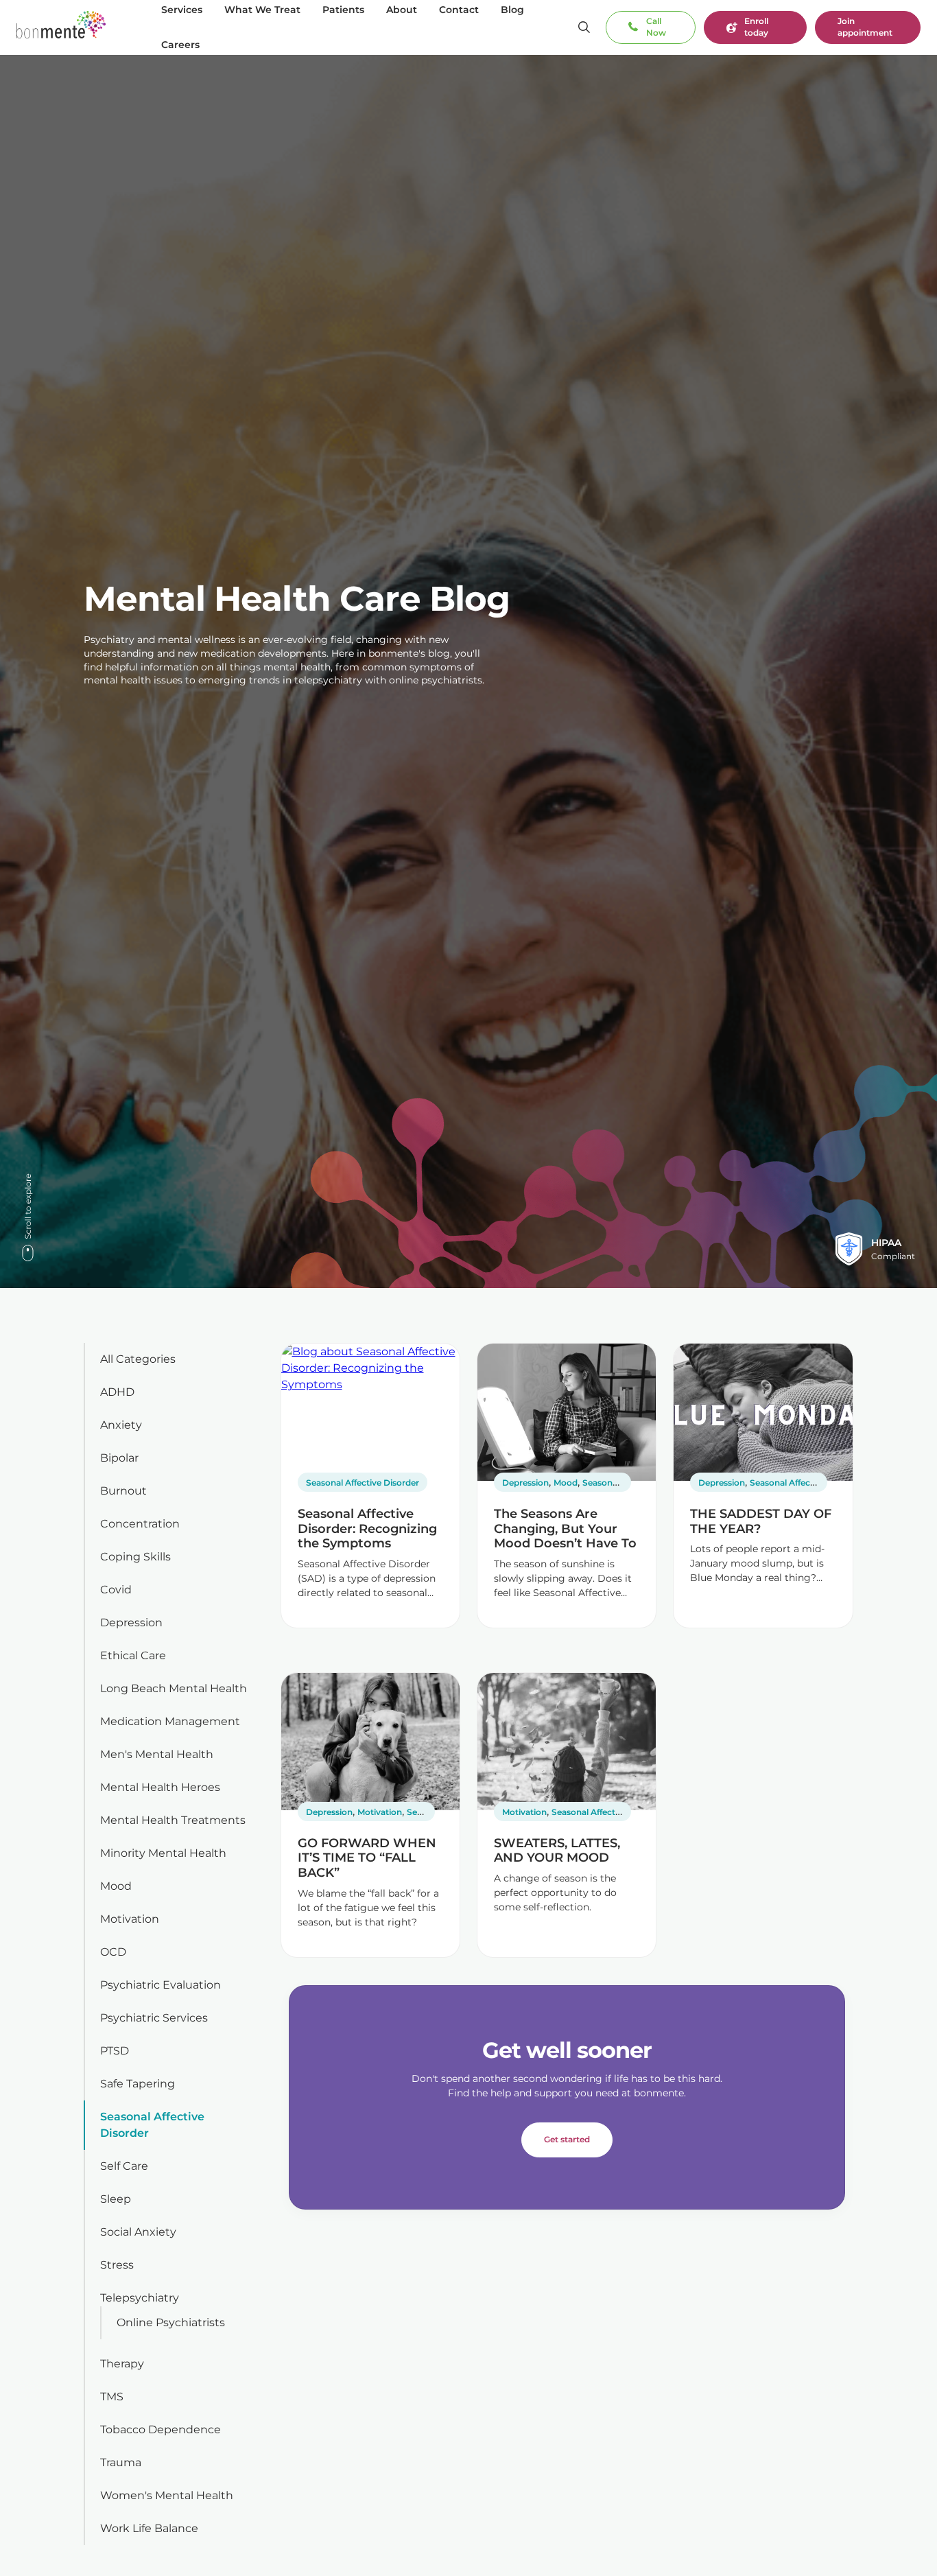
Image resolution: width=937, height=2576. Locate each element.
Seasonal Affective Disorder (363, 1483)
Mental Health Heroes (160, 1787)
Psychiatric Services (154, 2018)
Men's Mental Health (157, 1754)
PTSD (115, 2051)
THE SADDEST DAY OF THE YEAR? (761, 1521)
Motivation (130, 1919)
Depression (131, 1623)
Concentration (140, 1524)
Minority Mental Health (163, 1853)
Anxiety (121, 1425)
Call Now (656, 27)
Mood (116, 1886)
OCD (113, 1952)
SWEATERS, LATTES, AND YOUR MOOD (557, 1851)
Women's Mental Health (167, 2495)
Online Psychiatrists (171, 2322)
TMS (112, 2397)
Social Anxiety (138, 2232)
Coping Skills (135, 1557)
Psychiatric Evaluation (161, 1985)
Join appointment (865, 27)
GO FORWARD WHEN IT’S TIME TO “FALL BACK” (367, 1858)
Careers (180, 45)
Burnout (123, 1491)
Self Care (124, 2166)
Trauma (121, 2462)
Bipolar (119, 1458)
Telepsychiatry (140, 2298)
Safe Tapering (138, 2084)
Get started (567, 2139)
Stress (117, 2265)
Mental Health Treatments (173, 1820)
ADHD (117, 1392)
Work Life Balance (149, 2528)
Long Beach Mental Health (174, 1688)
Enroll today (756, 27)
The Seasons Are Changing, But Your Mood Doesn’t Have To (565, 1529)
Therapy (122, 2364)
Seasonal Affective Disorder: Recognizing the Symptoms (367, 1529)
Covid (116, 1590)
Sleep (116, 2199)
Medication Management (170, 1721)
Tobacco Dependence (161, 2429)
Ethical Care (133, 1655)
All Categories (138, 1359)
